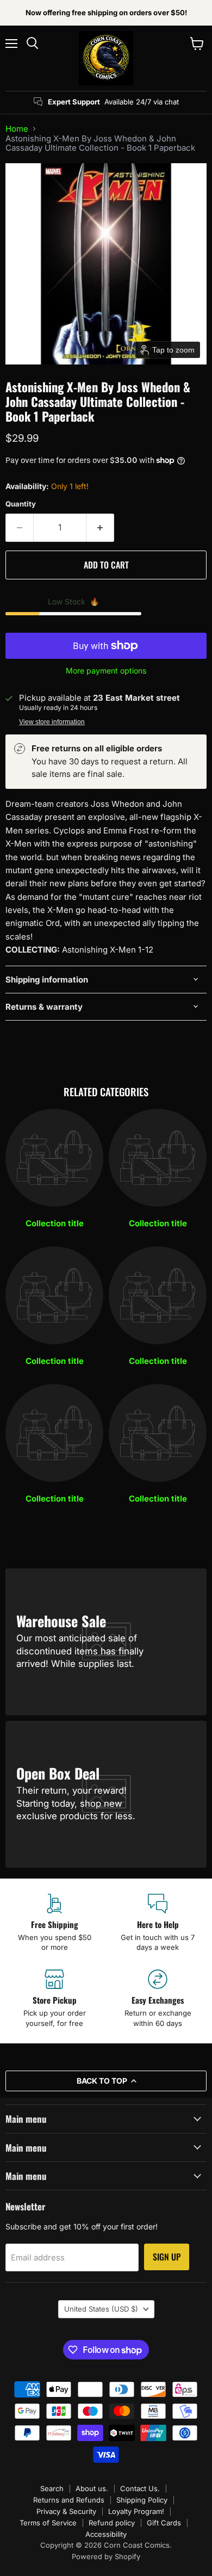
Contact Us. (140, 2488)
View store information (52, 722)
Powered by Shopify (106, 2556)
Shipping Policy (142, 2500)
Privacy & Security (66, 2511)
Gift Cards (164, 2523)
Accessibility (106, 2534)
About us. (92, 2488)
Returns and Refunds (69, 2500)
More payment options (106, 671)
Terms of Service (48, 2523)
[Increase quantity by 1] (100, 528)
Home (17, 129)
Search (52, 2488)
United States (101, 2309)
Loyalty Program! (136, 2511)
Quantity (21, 504)
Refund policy (112, 2523)
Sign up (167, 2257)
